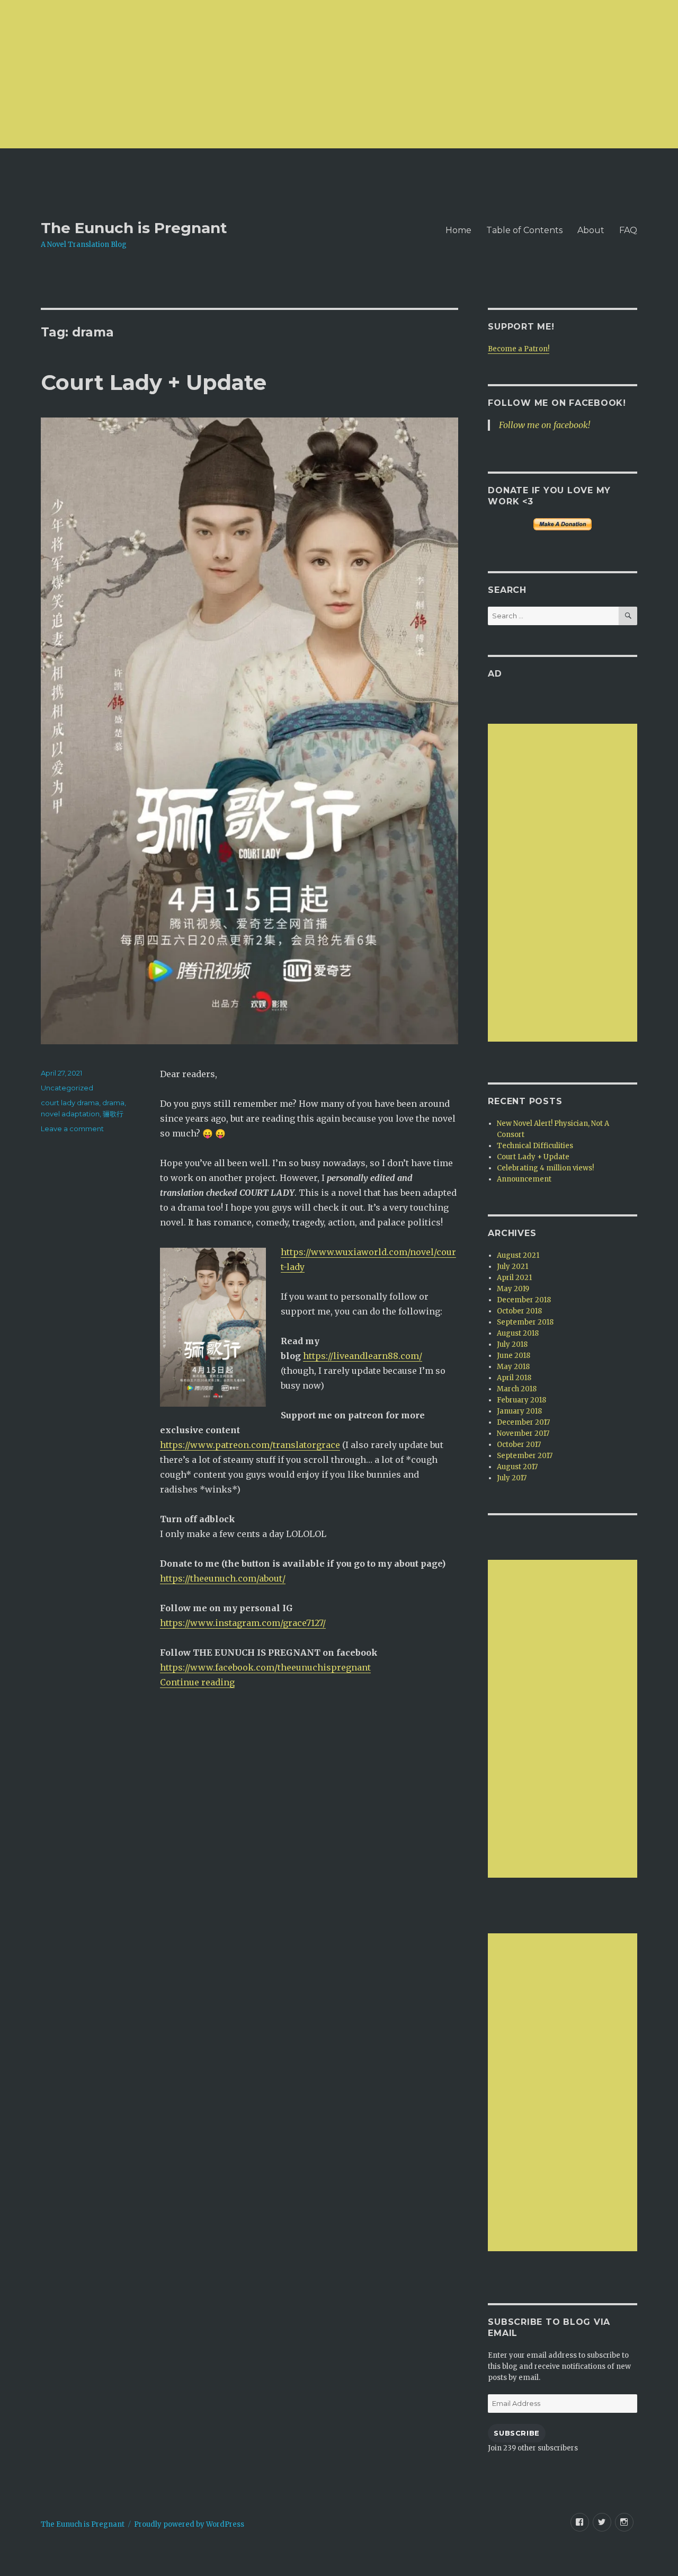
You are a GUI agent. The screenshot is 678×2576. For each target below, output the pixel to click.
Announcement (524, 1179)
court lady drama (70, 1103)
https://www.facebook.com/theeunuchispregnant (265, 1667)
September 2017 (525, 1456)
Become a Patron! (519, 349)
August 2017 (517, 1467)
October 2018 (519, 1311)
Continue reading (197, 1682)
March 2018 (517, 1389)
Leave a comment (72, 1129)
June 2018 (514, 1356)
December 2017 (523, 1422)
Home (458, 230)
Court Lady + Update (154, 382)
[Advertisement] (318, 74)
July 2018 (512, 1344)
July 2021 (512, 1267)
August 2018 (518, 1333)
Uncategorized (67, 1088)
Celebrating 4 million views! (545, 1168)
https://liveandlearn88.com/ (363, 1356)
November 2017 (523, 1433)
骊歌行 (113, 1114)
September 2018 (525, 1322)
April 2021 (514, 1278)
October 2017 (519, 1445)
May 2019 (513, 1289)
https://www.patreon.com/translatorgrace (250, 1445)
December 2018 (524, 1300)
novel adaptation (70, 1114)
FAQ (628, 230)
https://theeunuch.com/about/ (223, 1578)
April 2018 (514, 1378)
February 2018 (521, 1400)
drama (113, 1103)
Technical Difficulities (535, 1146)
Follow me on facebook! (557, 403)
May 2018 (513, 1367)
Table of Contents (524, 230)
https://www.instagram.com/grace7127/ (243, 1623)
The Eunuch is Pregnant (134, 228)
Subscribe (516, 2433)
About (591, 230)
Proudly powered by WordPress (189, 2524)
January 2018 (519, 1411)
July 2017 (512, 1478)
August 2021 (518, 1255)
